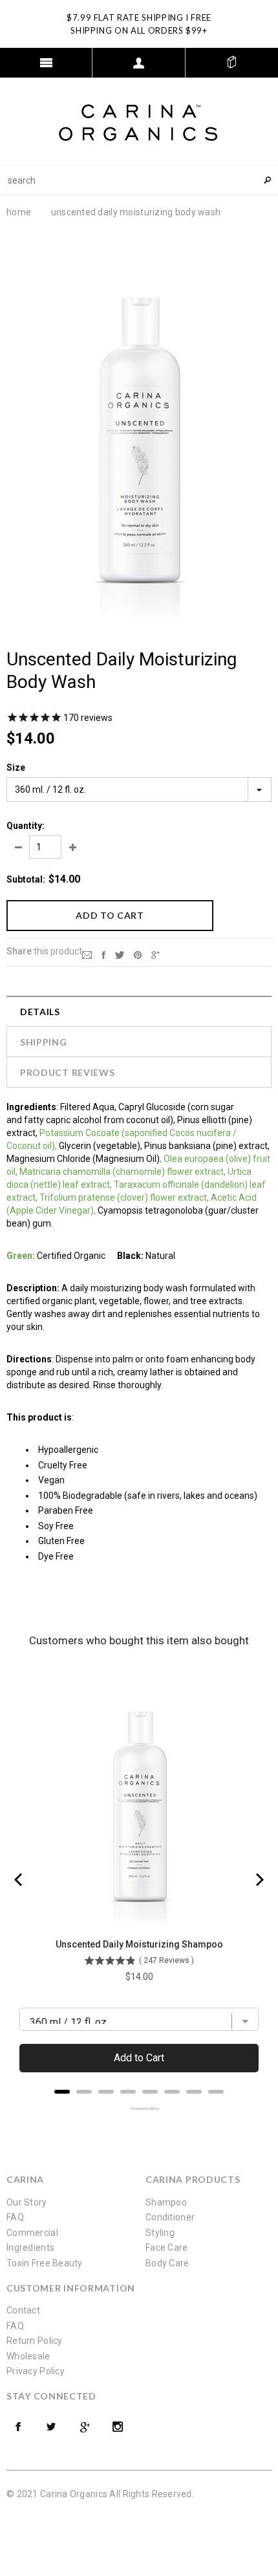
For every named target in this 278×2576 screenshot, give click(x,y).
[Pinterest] (138, 954)
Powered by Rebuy (139, 2109)
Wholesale (28, 2356)
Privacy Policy (36, 2371)
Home (19, 212)
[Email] (87, 954)
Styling (160, 2233)
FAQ (15, 2217)
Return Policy (35, 2341)
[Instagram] (118, 2427)
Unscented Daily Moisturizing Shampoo (139, 1944)
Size (16, 767)
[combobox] (139, 180)
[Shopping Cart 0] (232, 63)
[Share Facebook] (103, 954)
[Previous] (19, 1880)
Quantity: (26, 826)
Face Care (167, 2248)
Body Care (167, 2263)
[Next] (259, 1880)
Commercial (32, 2233)
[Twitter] (120, 954)
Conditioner (170, 2217)
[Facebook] (18, 2427)
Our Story (27, 2202)
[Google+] (155, 954)
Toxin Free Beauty (45, 2263)
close (269, 17)
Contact (23, 2310)
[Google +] (85, 2427)
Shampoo (166, 2202)
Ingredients (30, 2248)
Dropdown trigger (139, 63)
